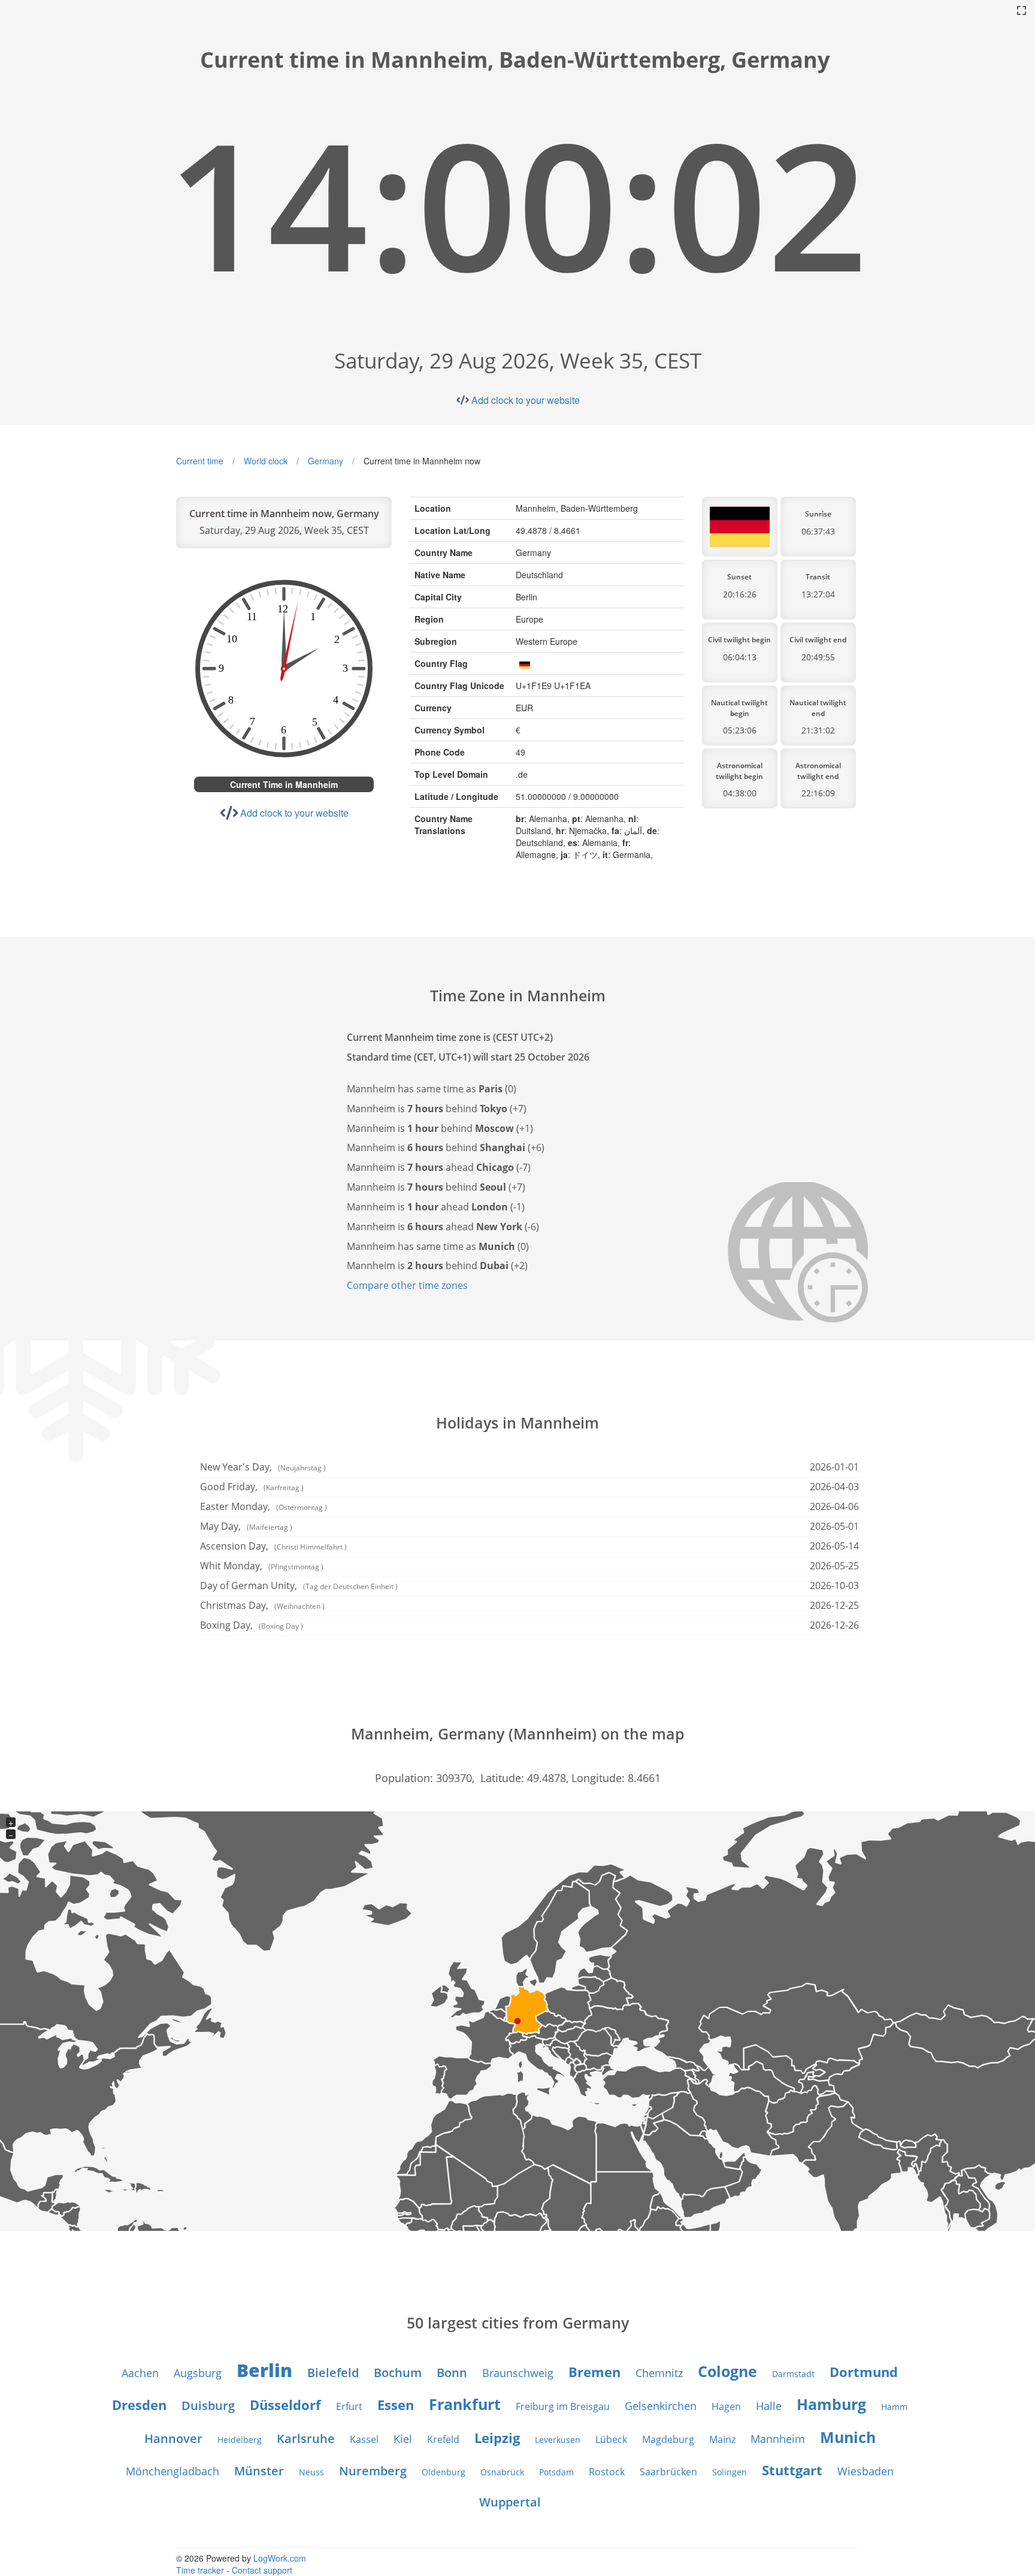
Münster (259, 2471)
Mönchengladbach (172, 2471)
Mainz (722, 2439)
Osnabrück (502, 2472)
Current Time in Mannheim (284, 784)
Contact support (262, 2570)
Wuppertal (510, 2502)
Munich (848, 2437)
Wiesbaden (865, 2471)
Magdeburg (668, 2439)
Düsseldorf (285, 2405)
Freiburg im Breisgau (563, 2406)
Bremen (594, 2372)
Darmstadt (793, 2374)
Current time (200, 461)
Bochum (398, 2373)
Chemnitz (659, 2373)
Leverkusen (558, 2440)
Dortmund (864, 2372)
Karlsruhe (306, 2438)
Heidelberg (240, 2440)
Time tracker (200, 2570)
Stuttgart (792, 2470)
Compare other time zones (407, 1285)
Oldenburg (444, 2472)
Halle (769, 2406)
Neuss (311, 2472)
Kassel (364, 2439)
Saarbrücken (668, 2472)
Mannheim (778, 2439)
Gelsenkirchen (661, 2406)
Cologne (727, 2371)
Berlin (264, 2370)
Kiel (403, 2439)
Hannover (173, 2438)
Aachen (140, 2373)
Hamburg (831, 2404)
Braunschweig (518, 2373)
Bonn (452, 2373)
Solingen (730, 2472)
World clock (266, 461)
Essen (396, 2405)
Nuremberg (373, 2471)
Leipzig (497, 2438)
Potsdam (556, 2472)
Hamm (894, 2407)
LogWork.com (280, 2558)
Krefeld (443, 2439)
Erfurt (349, 2406)
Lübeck (611, 2439)
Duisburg (208, 2406)
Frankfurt (465, 2404)
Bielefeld (333, 2373)
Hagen (726, 2406)
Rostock (607, 2472)
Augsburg (198, 2373)
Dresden (139, 2405)
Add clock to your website (526, 400)
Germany (326, 461)
